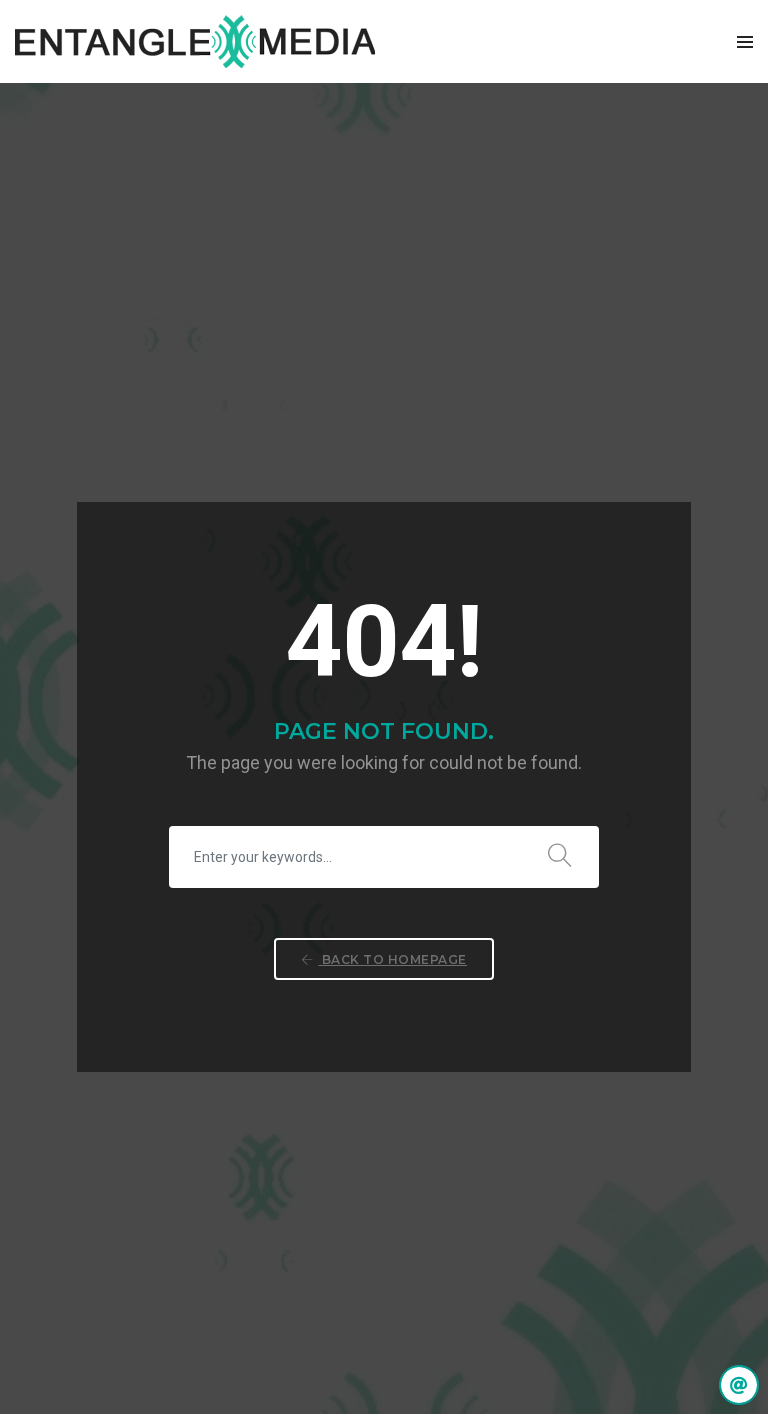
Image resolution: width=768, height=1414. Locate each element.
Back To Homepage (392, 959)
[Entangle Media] (195, 41)
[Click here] (739, 1385)
